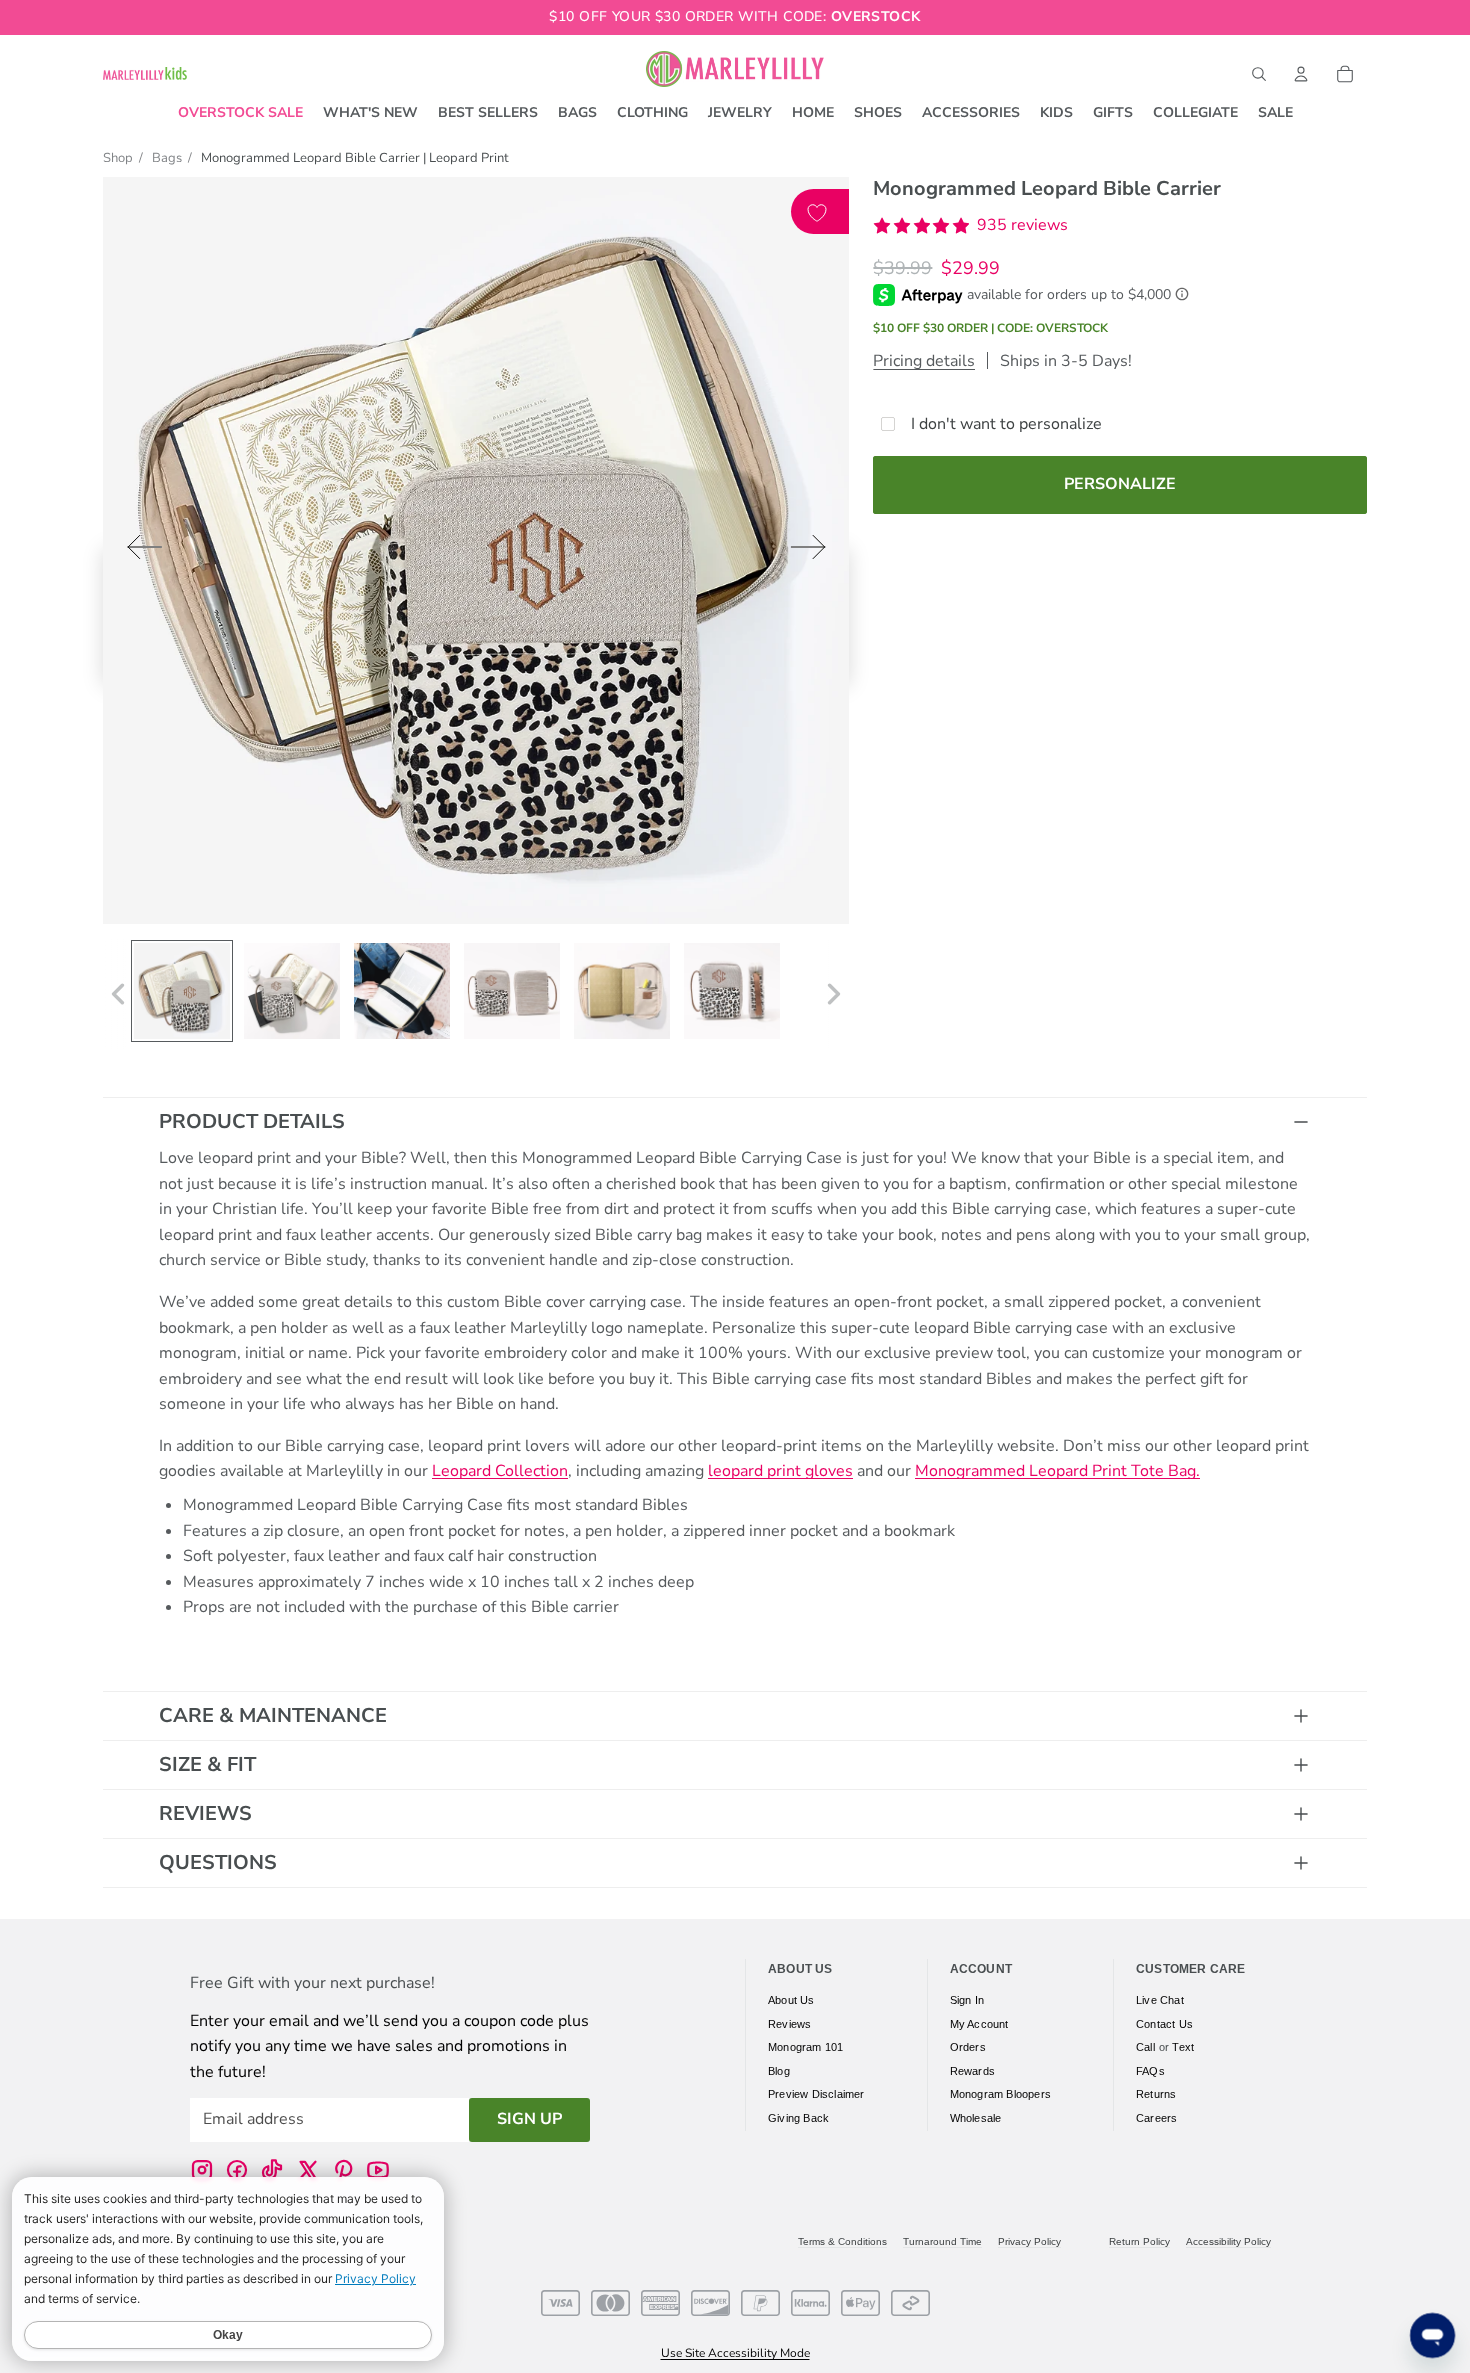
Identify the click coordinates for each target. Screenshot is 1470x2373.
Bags (167, 158)
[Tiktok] (272, 2169)
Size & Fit (207, 1764)
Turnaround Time (942, 2241)
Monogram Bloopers (1000, 2094)
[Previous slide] (138, 551)
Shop (118, 158)
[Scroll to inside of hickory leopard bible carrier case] (402, 991)
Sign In (967, 2000)
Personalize (1120, 484)
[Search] (1259, 74)
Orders (968, 2047)
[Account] (1301, 74)
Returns (1156, 2094)
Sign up (529, 2119)
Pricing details (924, 361)
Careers (1156, 2118)
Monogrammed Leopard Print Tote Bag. (1057, 1471)
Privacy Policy (1029, 2241)
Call (1145, 2047)
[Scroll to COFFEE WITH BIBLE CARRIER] (292, 991)
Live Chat (1160, 2000)
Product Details (252, 1121)
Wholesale (976, 2118)
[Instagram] (202, 2169)
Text (1183, 2047)
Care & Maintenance (273, 1715)
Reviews (205, 1813)
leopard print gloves (780, 1471)
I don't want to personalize (1006, 424)
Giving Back (798, 2118)
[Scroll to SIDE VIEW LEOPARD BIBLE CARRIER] (732, 991)
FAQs (1150, 2070)
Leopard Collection (500, 1471)
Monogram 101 (805, 2047)
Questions (218, 1862)
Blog (779, 2070)
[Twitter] (308, 2169)
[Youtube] (378, 2169)
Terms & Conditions (842, 2241)
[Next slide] (814, 551)
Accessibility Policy (1228, 2241)
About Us (791, 2000)
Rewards (972, 2070)
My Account (979, 2023)
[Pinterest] (343, 2169)
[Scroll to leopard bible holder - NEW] (182, 991)
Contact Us (1164, 2023)
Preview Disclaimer (816, 2094)
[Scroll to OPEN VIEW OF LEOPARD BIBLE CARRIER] (622, 991)
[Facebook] (237, 2169)
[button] (970, 226)
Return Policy (1139, 2241)
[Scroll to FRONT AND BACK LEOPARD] (512, 991)
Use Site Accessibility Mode (735, 2353)
